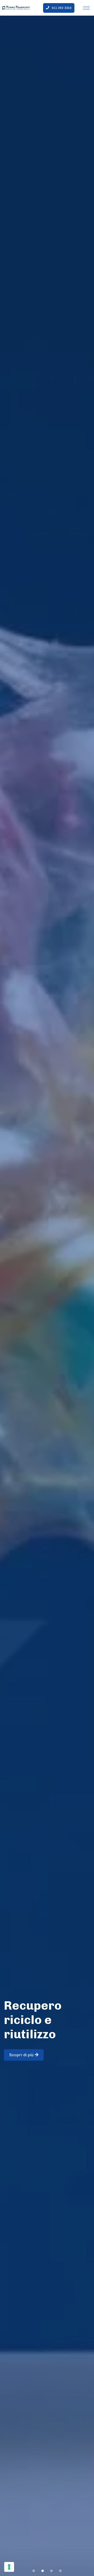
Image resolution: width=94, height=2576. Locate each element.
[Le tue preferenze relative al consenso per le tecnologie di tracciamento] (9, 2567)
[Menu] (86, 8)
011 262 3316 (62, 8)
